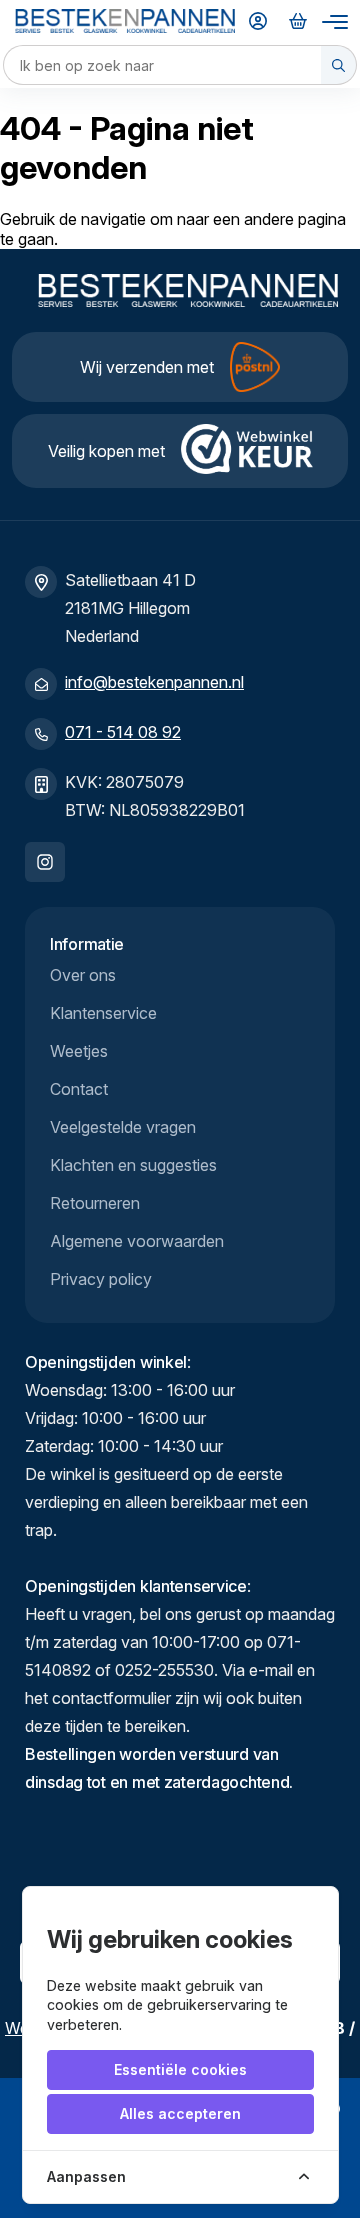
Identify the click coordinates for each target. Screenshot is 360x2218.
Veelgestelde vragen (123, 1127)
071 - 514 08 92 (123, 732)
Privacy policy (101, 1279)
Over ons (83, 975)
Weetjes (79, 1051)
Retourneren (95, 1203)
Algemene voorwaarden (137, 1241)
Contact (79, 1089)
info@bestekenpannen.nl (154, 682)
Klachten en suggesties (133, 1165)
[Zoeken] (339, 65)
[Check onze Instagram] (45, 862)
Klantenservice (103, 1013)
